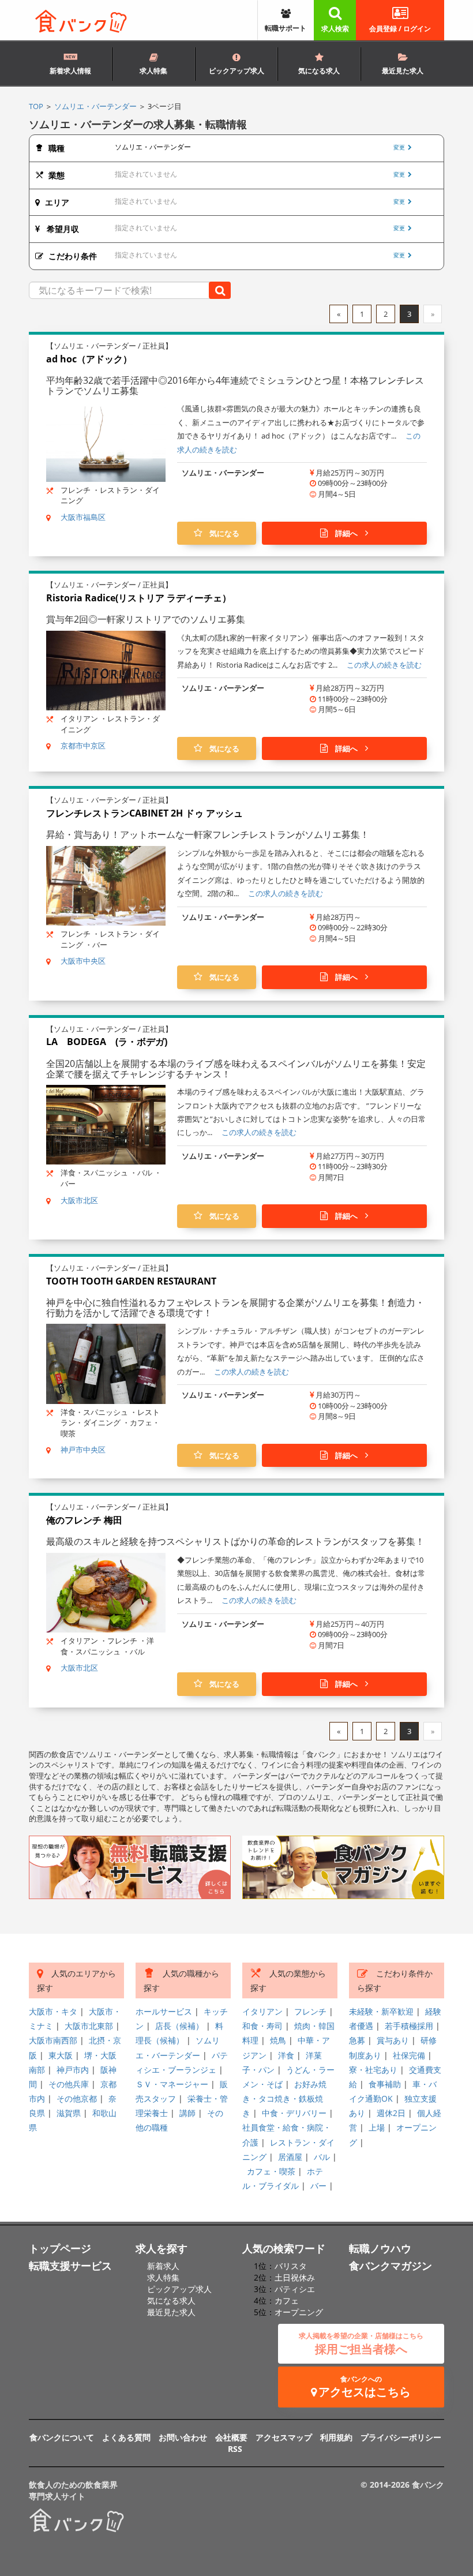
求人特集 (153, 71)
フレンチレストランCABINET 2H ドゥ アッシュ (144, 813)
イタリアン (262, 2011)
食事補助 (385, 2084)
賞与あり (393, 2040)
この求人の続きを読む (384, 665)
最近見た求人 (403, 71)
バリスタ (291, 2266)
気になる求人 (319, 71)
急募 (357, 2040)
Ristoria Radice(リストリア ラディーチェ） (139, 598)
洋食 (286, 2055)
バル (322, 2157)
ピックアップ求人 (236, 71)
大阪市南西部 (53, 2040)
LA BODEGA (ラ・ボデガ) (107, 1042)
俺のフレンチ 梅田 (84, 1520)
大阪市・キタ (53, 2011)
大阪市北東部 (89, 2026)
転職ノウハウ (380, 2248)
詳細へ (346, 533)
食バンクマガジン (391, 2266)
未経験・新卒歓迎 (381, 2011)
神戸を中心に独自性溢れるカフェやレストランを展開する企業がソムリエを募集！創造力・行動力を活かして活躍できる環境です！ (235, 1308)
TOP (36, 106)
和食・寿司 (262, 2026)
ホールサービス (164, 2011)
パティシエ (295, 2289)
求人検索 (335, 29)
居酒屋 (290, 2157)
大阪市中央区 (83, 961)
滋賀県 (69, 2113)
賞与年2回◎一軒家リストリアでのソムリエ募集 (146, 619)
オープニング (299, 2312)
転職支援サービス (70, 2266)
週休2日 (391, 2113)
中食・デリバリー (294, 2113)
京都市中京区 (83, 746)
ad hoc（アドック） (89, 359)
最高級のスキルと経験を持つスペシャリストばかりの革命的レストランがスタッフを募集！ (235, 1541)
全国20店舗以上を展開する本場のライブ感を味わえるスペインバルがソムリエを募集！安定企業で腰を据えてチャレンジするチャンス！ (236, 1069)
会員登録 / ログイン (400, 29)
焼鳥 (278, 2040)
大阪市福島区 (83, 517)
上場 (377, 2127)
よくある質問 (126, 2437)
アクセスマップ (284, 2437)
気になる (221, 533)
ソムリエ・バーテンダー (95, 106)
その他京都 (77, 2098)
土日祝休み (295, 2277)
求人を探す (162, 2248)
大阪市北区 (79, 1200)
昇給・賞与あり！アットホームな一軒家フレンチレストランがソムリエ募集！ (208, 834)
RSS (235, 2449)
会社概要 (231, 2437)
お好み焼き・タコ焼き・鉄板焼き (284, 2098)
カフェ (287, 2300)
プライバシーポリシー (401, 2437)
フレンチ (310, 2011)
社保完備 (409, 2055)
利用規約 (336, 2437)
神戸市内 (73, 2070)
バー (318, 2186)
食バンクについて (62, 2437)
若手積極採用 (409, 2026)
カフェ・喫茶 (271, 2171)
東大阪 (61, 2055)
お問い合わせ (183, 2437)
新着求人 (163, 2266)
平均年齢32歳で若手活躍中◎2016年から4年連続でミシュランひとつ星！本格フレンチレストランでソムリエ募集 (235, 385)
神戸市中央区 (83, 1450)
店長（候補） (179, 2026)
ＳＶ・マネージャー (172, 2084)
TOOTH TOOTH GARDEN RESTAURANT (131, 1281)
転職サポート (286, 28)
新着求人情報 (70, 71)
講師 (187, 2113)
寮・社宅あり (373, 2070)
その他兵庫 (69, 2084)
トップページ (60, 2248)
